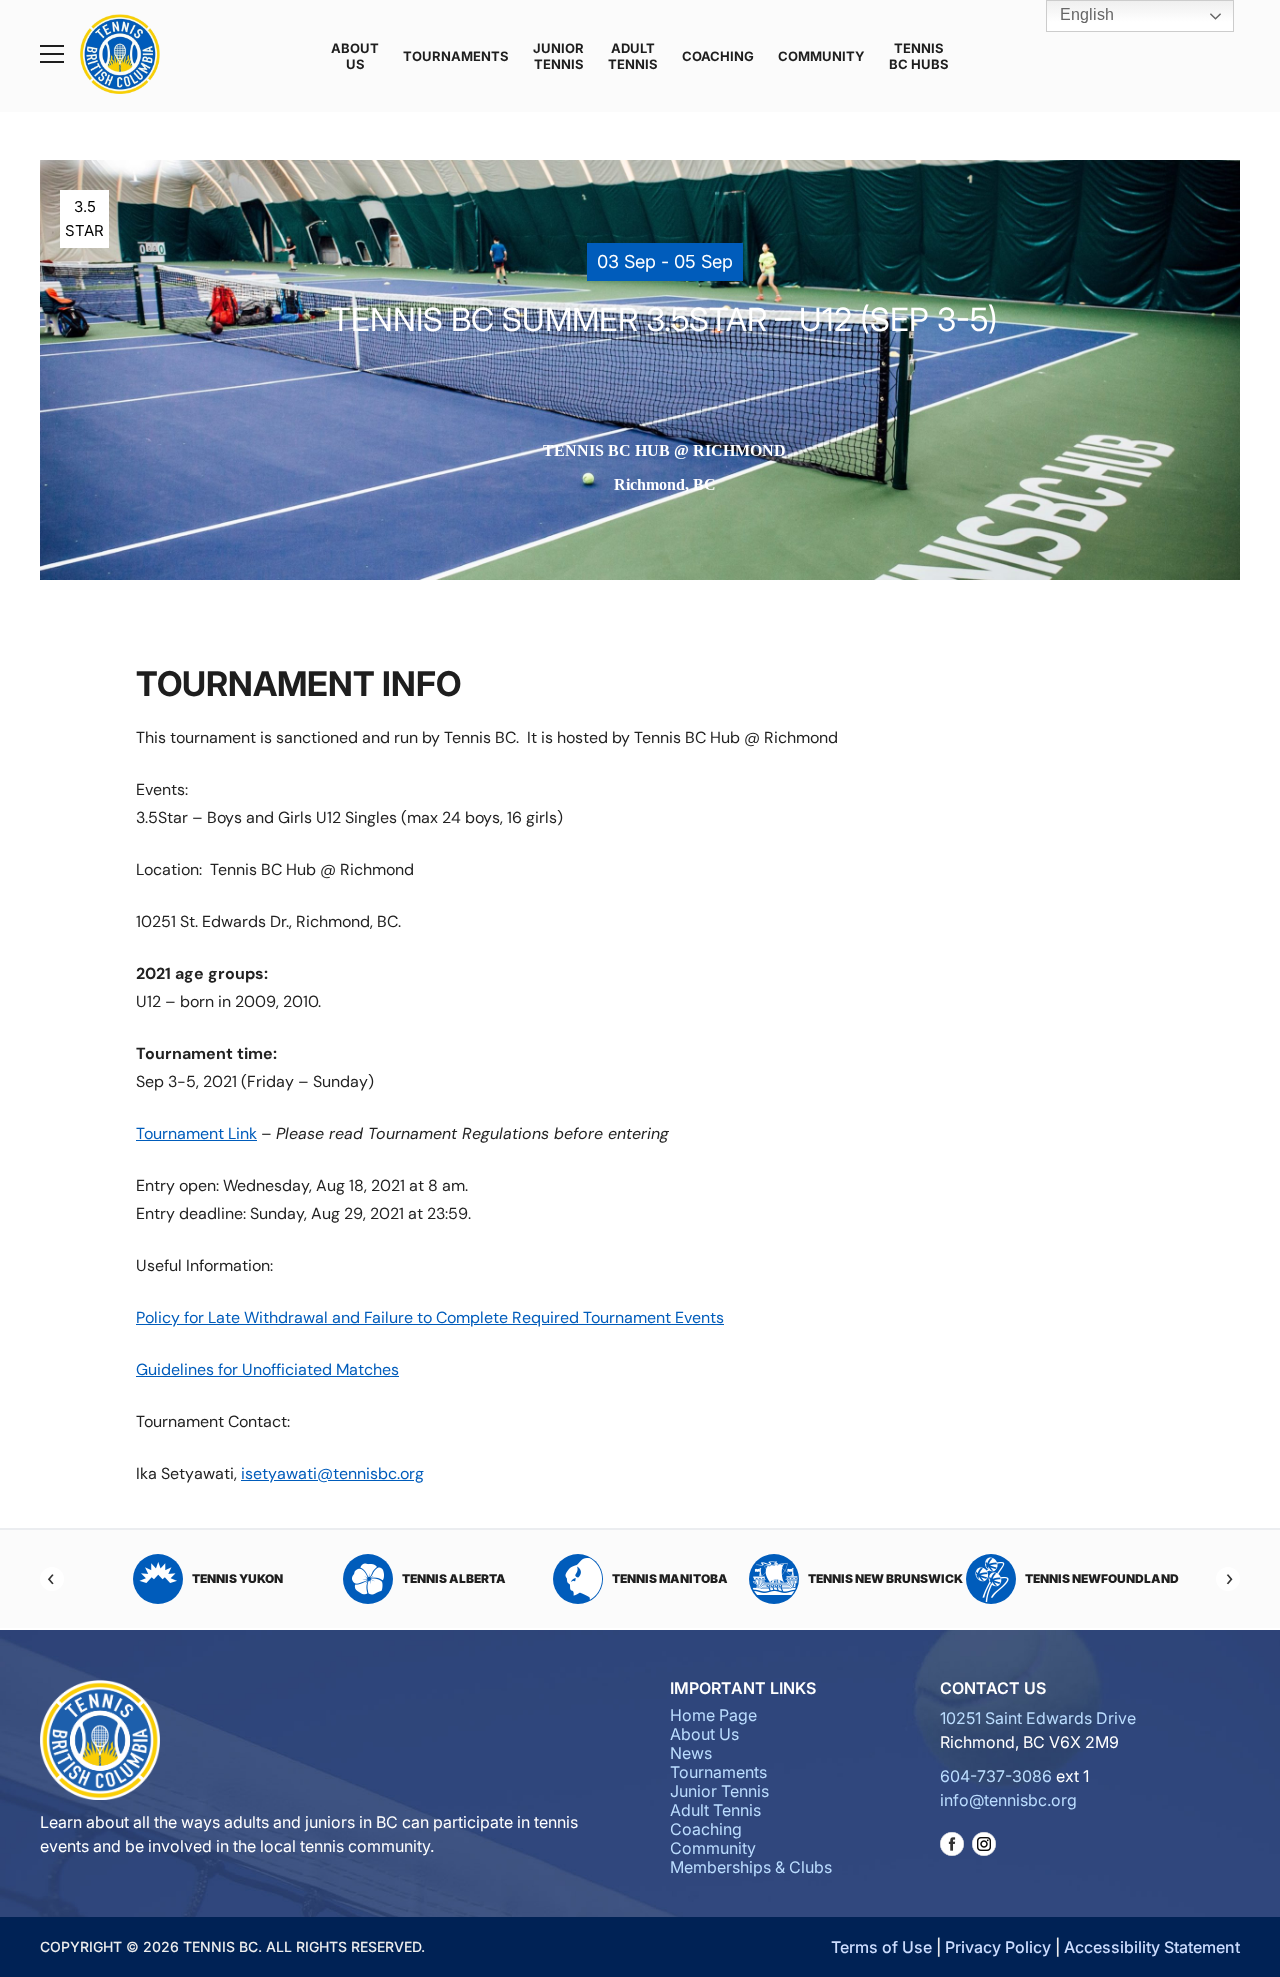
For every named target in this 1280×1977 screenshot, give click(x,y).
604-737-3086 (996, 1776)
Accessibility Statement (1152, 1947)
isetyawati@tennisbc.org (332, 1473)
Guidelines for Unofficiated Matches (267, 1369)
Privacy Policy (998, 1947)
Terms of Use (881, 1947)
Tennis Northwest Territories (1107, 1578)
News (691, 1753)
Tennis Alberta (259, 1578)
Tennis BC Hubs (919, 56)
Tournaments (456, 56)
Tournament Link (196, 1133)
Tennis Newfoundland (907, 1578)
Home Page (713, 1715)
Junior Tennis (558, 56)
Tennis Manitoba (475, 1578)
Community (821, 56)
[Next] (1228, 1579)
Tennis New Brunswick (690, 1578)
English (1085, 14)
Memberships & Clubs (751, 1867)
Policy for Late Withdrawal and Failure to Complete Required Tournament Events (430, 1317)
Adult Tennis (633, 56)
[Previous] (52, 1579)
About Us (355, 56)
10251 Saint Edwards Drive (1038, 1718)
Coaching (718, 56)
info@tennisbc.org (1008, 1800)
